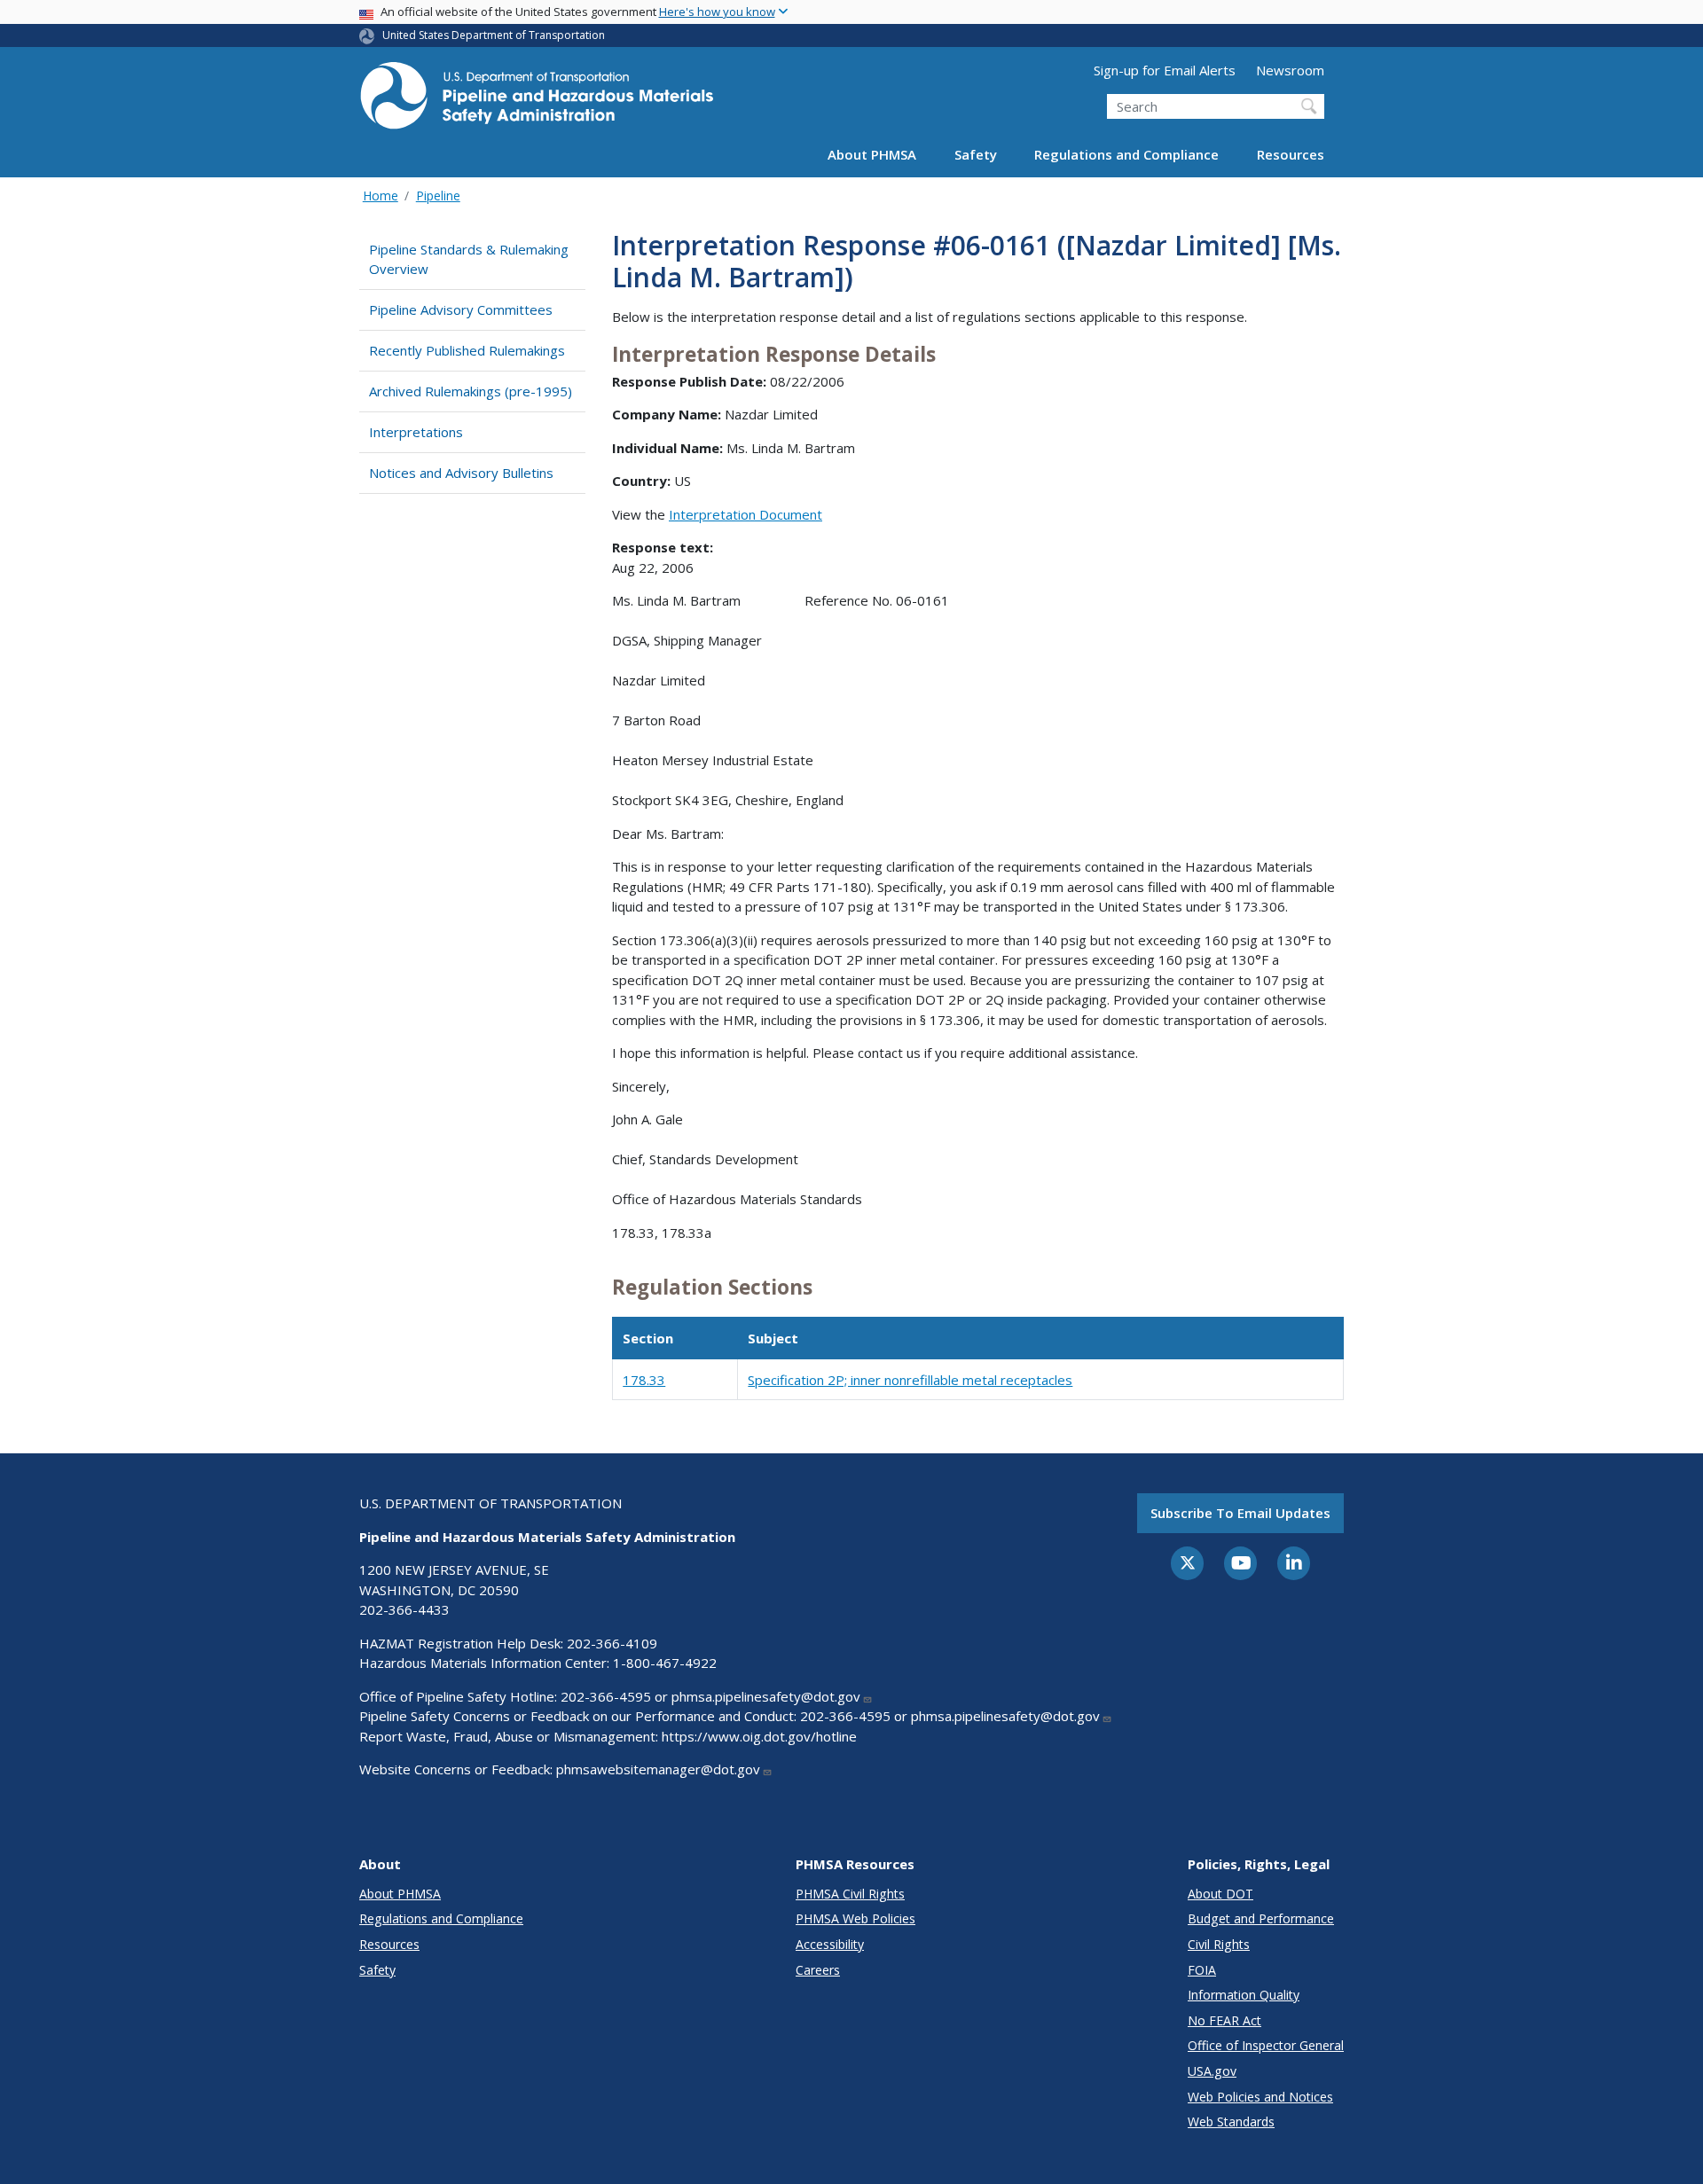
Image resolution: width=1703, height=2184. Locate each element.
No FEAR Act (1224, 2020)
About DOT (1220, 1894)
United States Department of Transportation (494, 35)
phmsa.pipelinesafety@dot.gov (766, 1696)
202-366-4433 (404, 1609)
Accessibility (830, 1944)
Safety (976, 154)
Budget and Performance (1261, 1918)
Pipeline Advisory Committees (461, 309)
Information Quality (1244, 1995)
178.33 (644, 1380)
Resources (1291, 154)
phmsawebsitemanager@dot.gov (658, 1769)
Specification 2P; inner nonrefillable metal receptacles (910, 1380)
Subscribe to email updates (1240, 1513)
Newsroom (1290, 70)
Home (381, 196)
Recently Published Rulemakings (467, 350)
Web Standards (1231, 2121)
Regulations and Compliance (1126, 154)
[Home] (537, 101)
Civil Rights (1219, 1944)
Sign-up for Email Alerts (1165, 70)
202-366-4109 (612, 1643)
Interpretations (416, 432)
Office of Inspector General (1266, 2045)
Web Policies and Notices (1260, 2097)
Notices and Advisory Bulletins (461, 473)
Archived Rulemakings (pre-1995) (471, 391)
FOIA (1202, 1970)
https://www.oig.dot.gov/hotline (759, 1736)
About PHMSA (872, 154)
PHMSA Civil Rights (850, 1894)
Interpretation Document (746, 514)
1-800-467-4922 (665, 1663)
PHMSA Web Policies (855, 1918)
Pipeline (438, 196)
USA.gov (1212, 2071)
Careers (818, 1970)
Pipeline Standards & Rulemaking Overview (469, 259)
